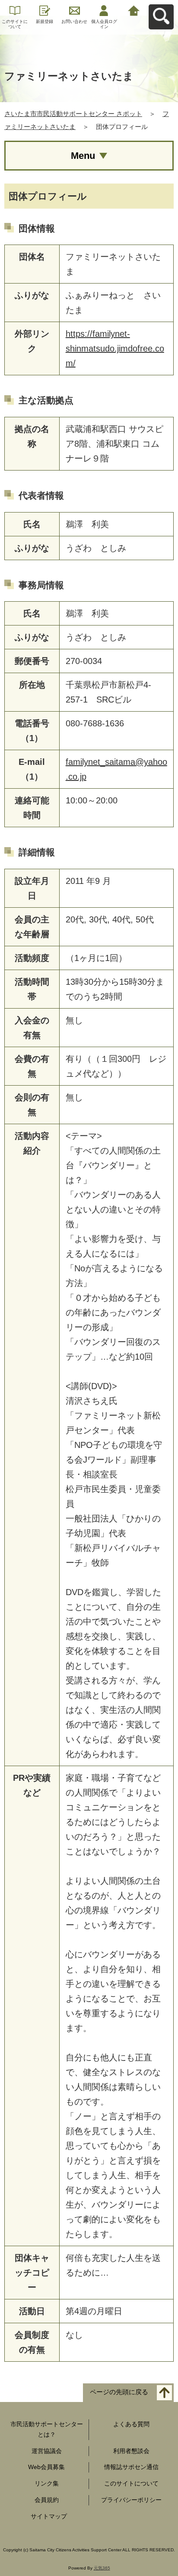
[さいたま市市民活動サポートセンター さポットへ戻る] (134, 10)
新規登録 (44, 21)
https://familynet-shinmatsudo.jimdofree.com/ (115, 348)
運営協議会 (47, 2451)
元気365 (102, 2568)
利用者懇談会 (131, 2451)
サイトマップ (49, 2516)
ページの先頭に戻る (119, 2392)
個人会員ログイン (104, 24)
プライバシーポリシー (131, 2500)
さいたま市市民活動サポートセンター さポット (73, 114)
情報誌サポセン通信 (131, 2467)
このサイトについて (15, 24)
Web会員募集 (46, 2467)
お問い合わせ (74, 21)
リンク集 (47, 2483)
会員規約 (47, 2500)
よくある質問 (131, 2424)
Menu (83, 156)
